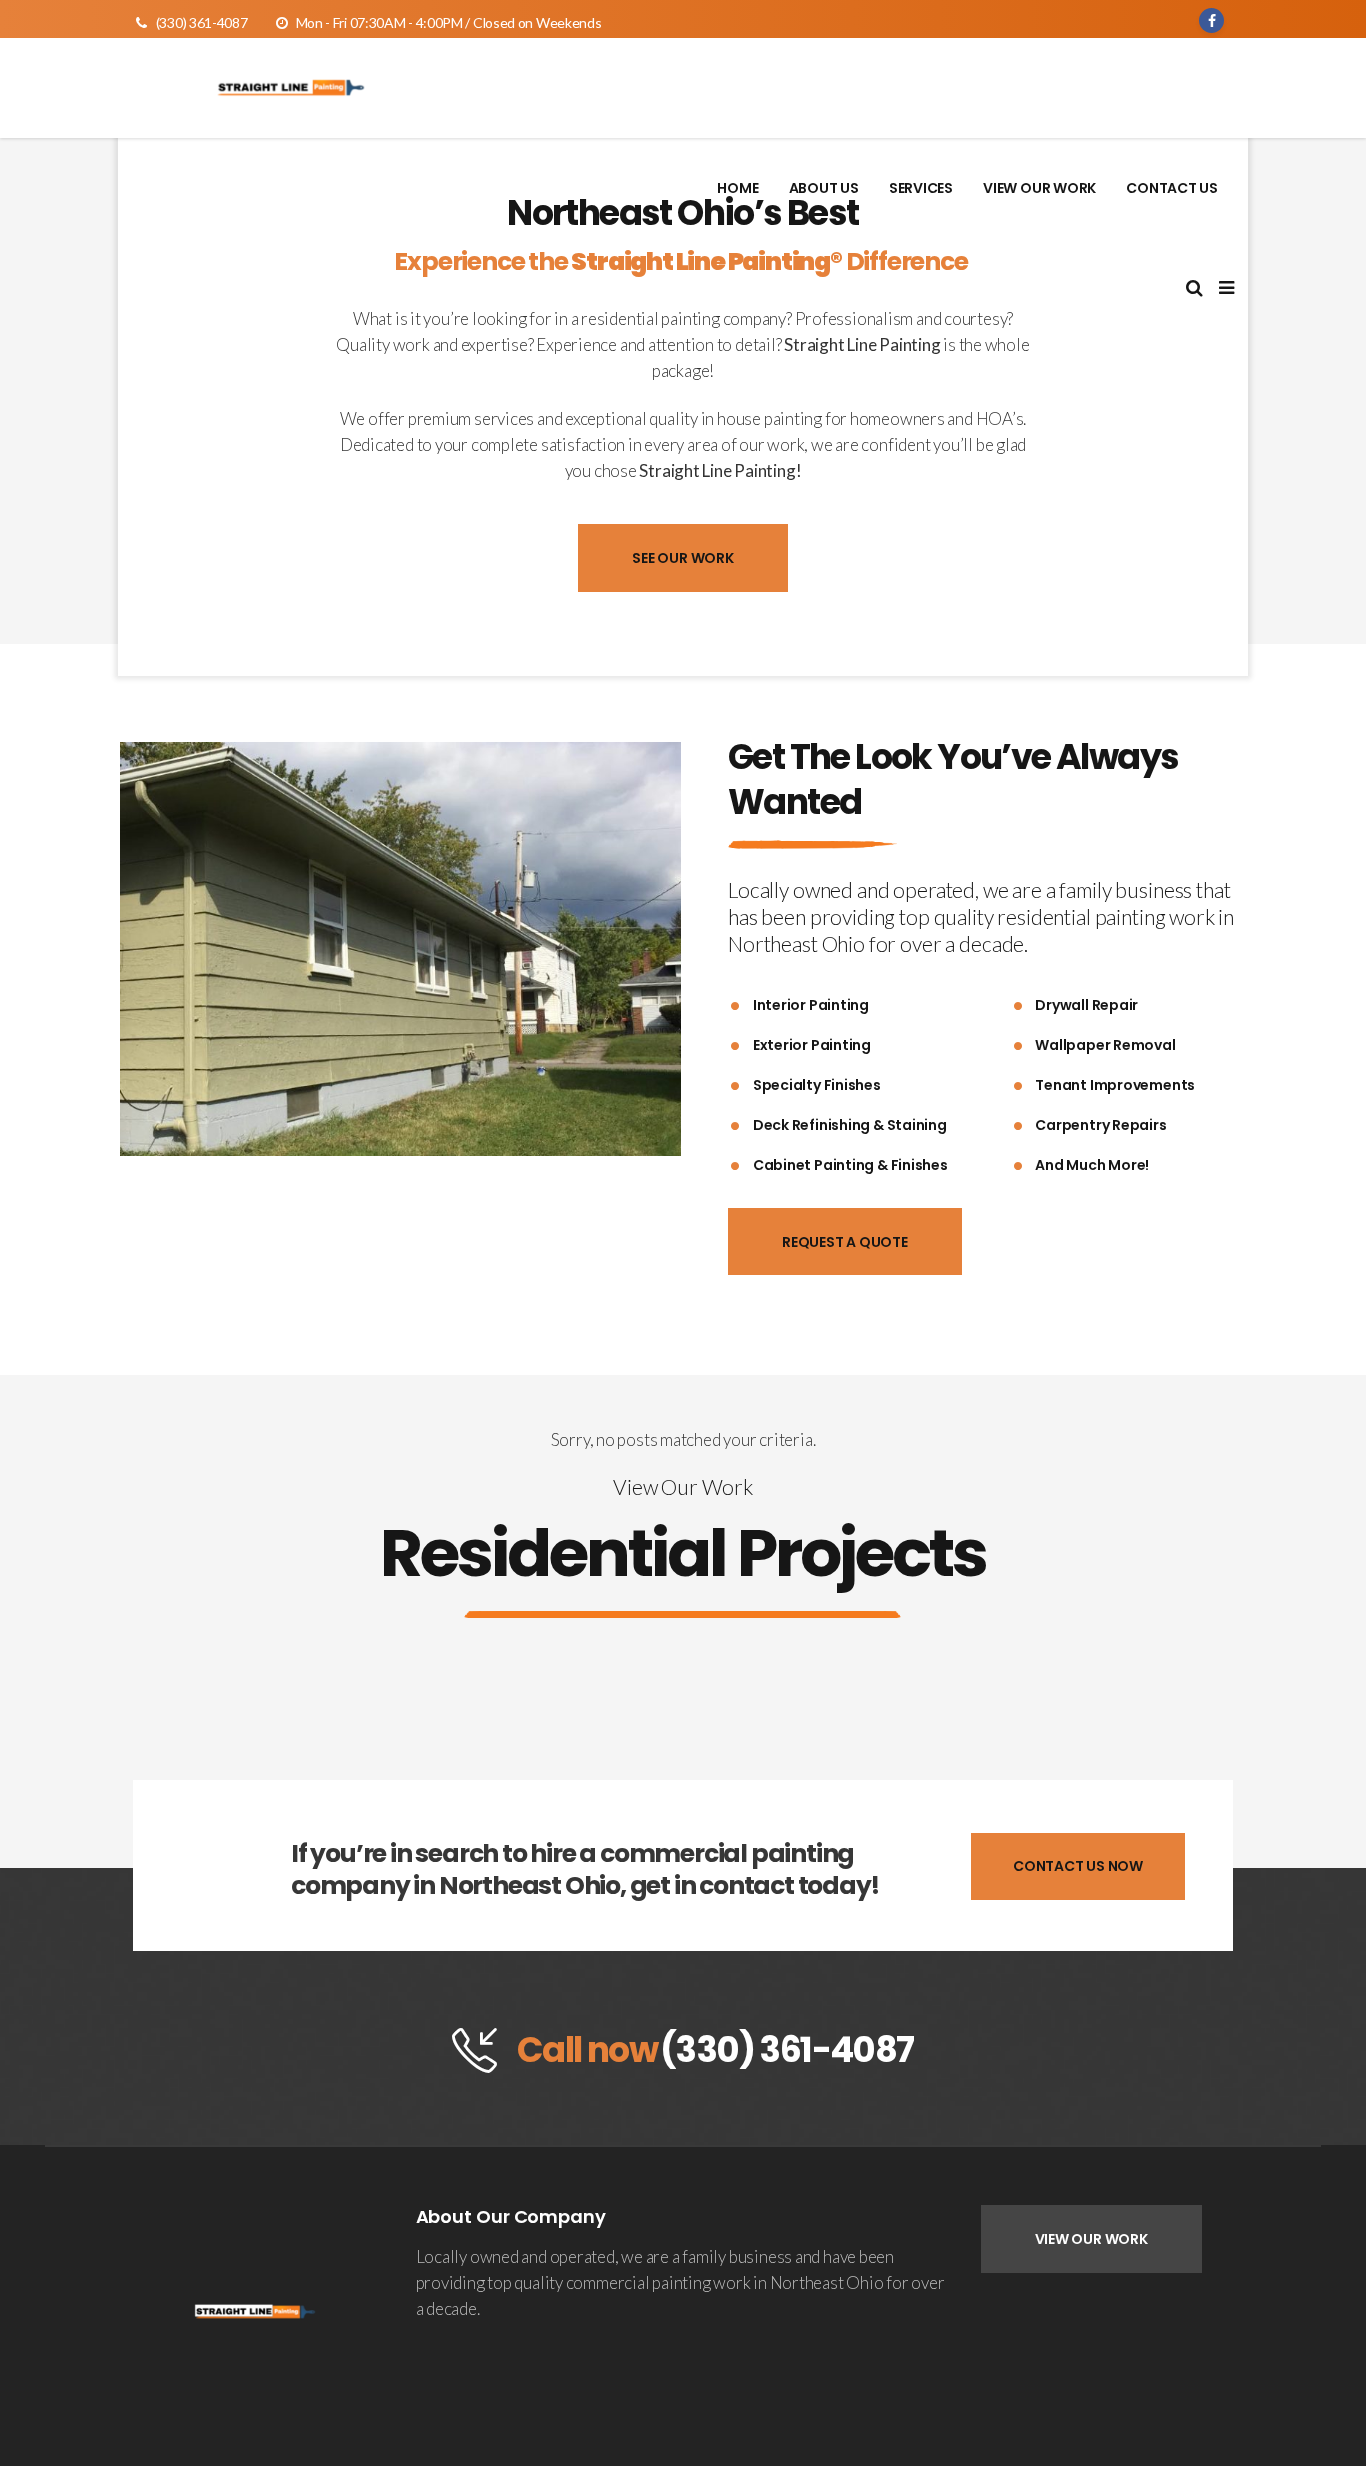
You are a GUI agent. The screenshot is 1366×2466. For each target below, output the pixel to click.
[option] (400, 949)
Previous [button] (141, 949)
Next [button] (659, 949)
